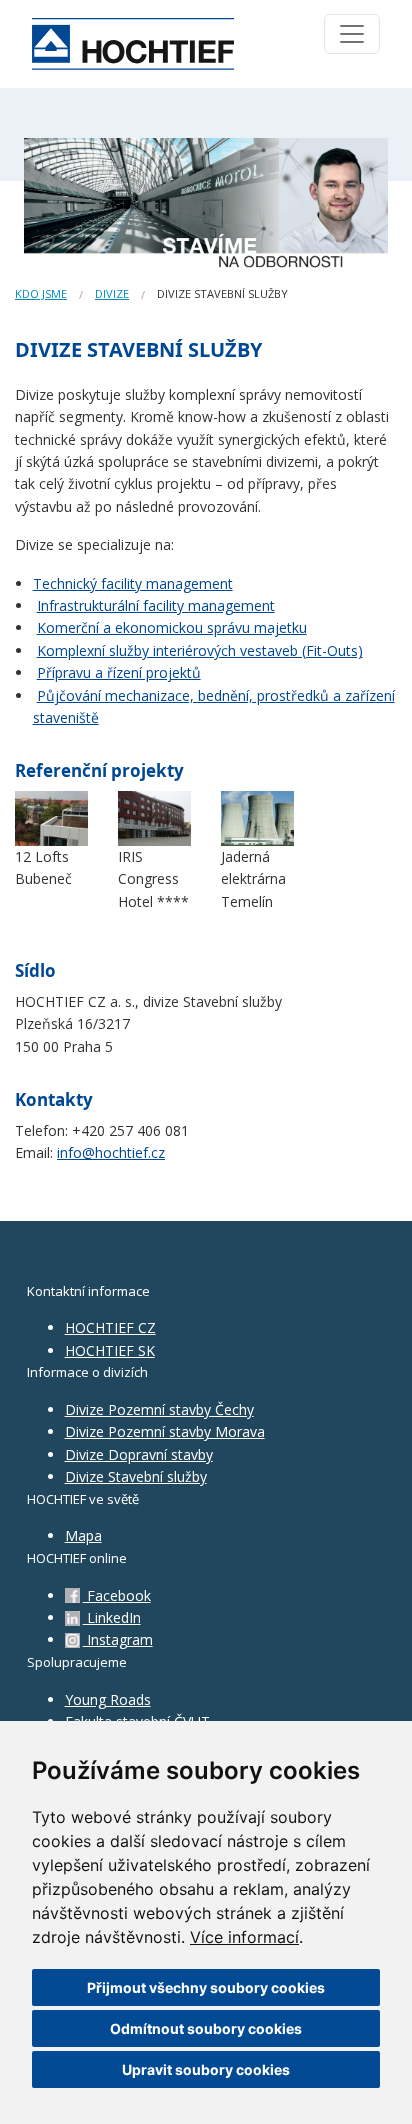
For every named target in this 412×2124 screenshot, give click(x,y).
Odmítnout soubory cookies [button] (206, 2028)
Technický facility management (133, 583)
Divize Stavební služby (136, 1476)
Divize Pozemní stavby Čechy (159, 1409)
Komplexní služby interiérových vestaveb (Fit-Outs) (200, 650)
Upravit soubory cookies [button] (206, 2069)
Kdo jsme (41, 293)
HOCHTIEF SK (110, 1350)
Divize (112, 293)
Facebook (117, 1595)
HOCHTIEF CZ (110, 1327)
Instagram (118, 1639)
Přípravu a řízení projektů (119, 672)
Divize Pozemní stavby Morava (165, 1431)
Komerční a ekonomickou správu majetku (172, 627)
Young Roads (108, 1699)
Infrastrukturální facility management (156, 605)
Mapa (83, 1535)
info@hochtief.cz (111, 1152)
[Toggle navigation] (352, 34)
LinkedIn (112, 1617)
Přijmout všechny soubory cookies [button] (206, 1987)
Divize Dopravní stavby (139, 1454)
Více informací (244, 1937)
